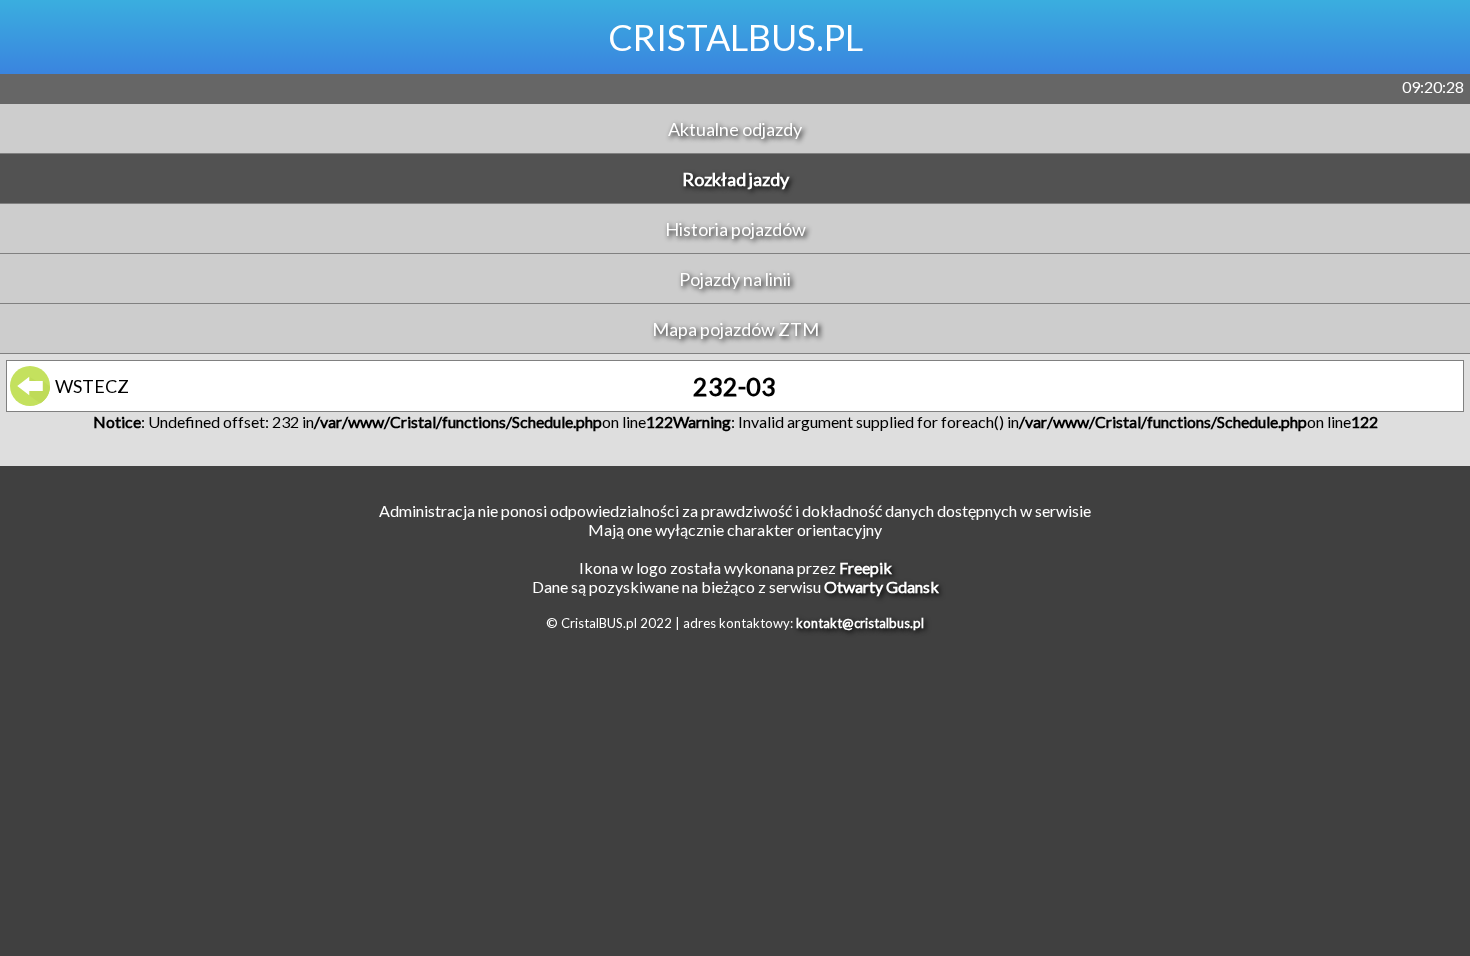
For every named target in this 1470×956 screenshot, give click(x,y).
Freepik (865, 567)
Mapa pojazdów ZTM (735, 329)
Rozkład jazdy (735, 179)
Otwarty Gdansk (881, 586)
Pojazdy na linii (735, 279)
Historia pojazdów (735, 229)
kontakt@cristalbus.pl (860, 623)
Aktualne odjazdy (735, 129)
